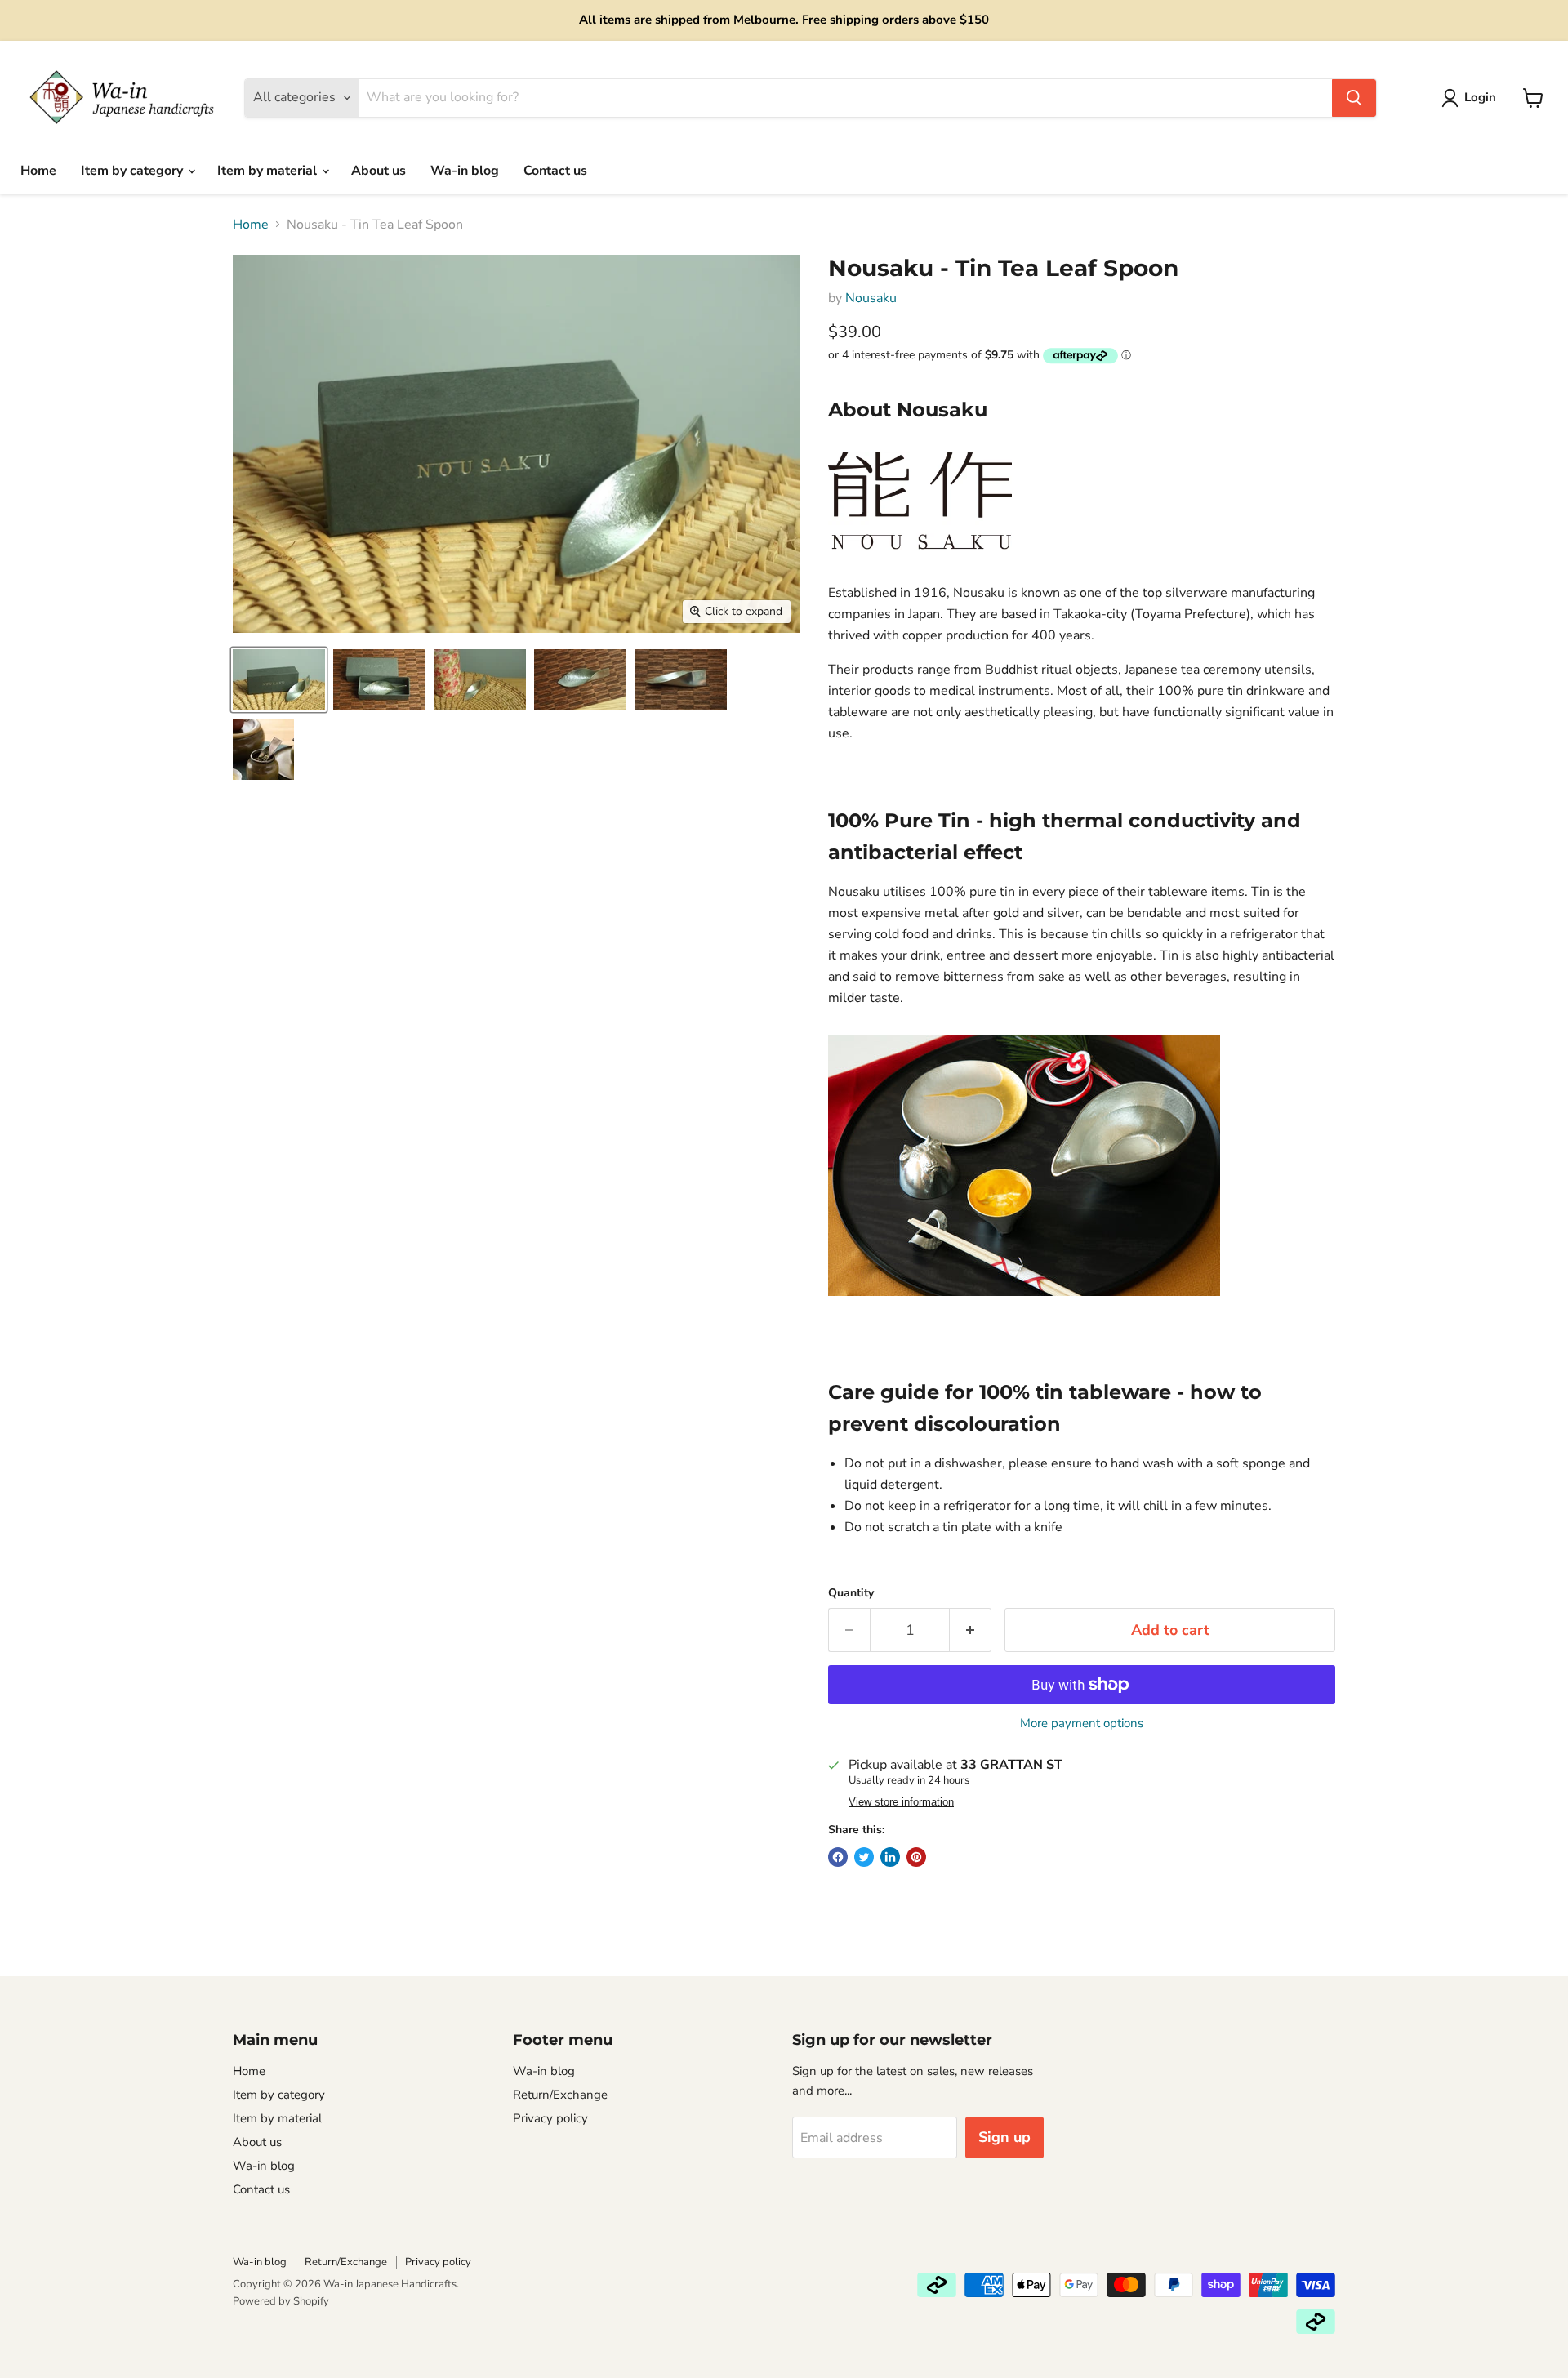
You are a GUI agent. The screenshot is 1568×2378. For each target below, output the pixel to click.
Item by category (134, 171)
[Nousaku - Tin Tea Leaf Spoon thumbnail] (279, 680)
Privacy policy (550, 2118)
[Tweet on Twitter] (864, 1857)
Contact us (555, 171)
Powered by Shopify (281, 2301)
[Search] (1354, 98)
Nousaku (871, 298)
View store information (901, 1802)
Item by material (269, 171)
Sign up (1004, 2137)
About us (379, 171)
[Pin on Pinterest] (916, 1857)
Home (38, 171)
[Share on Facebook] (838, 1857)
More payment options (1082, 1723)
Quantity (851, 1593)
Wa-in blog (465, 171)
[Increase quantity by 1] (971, 1630)
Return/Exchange (560, 2095)
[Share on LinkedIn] (890, 1857)
